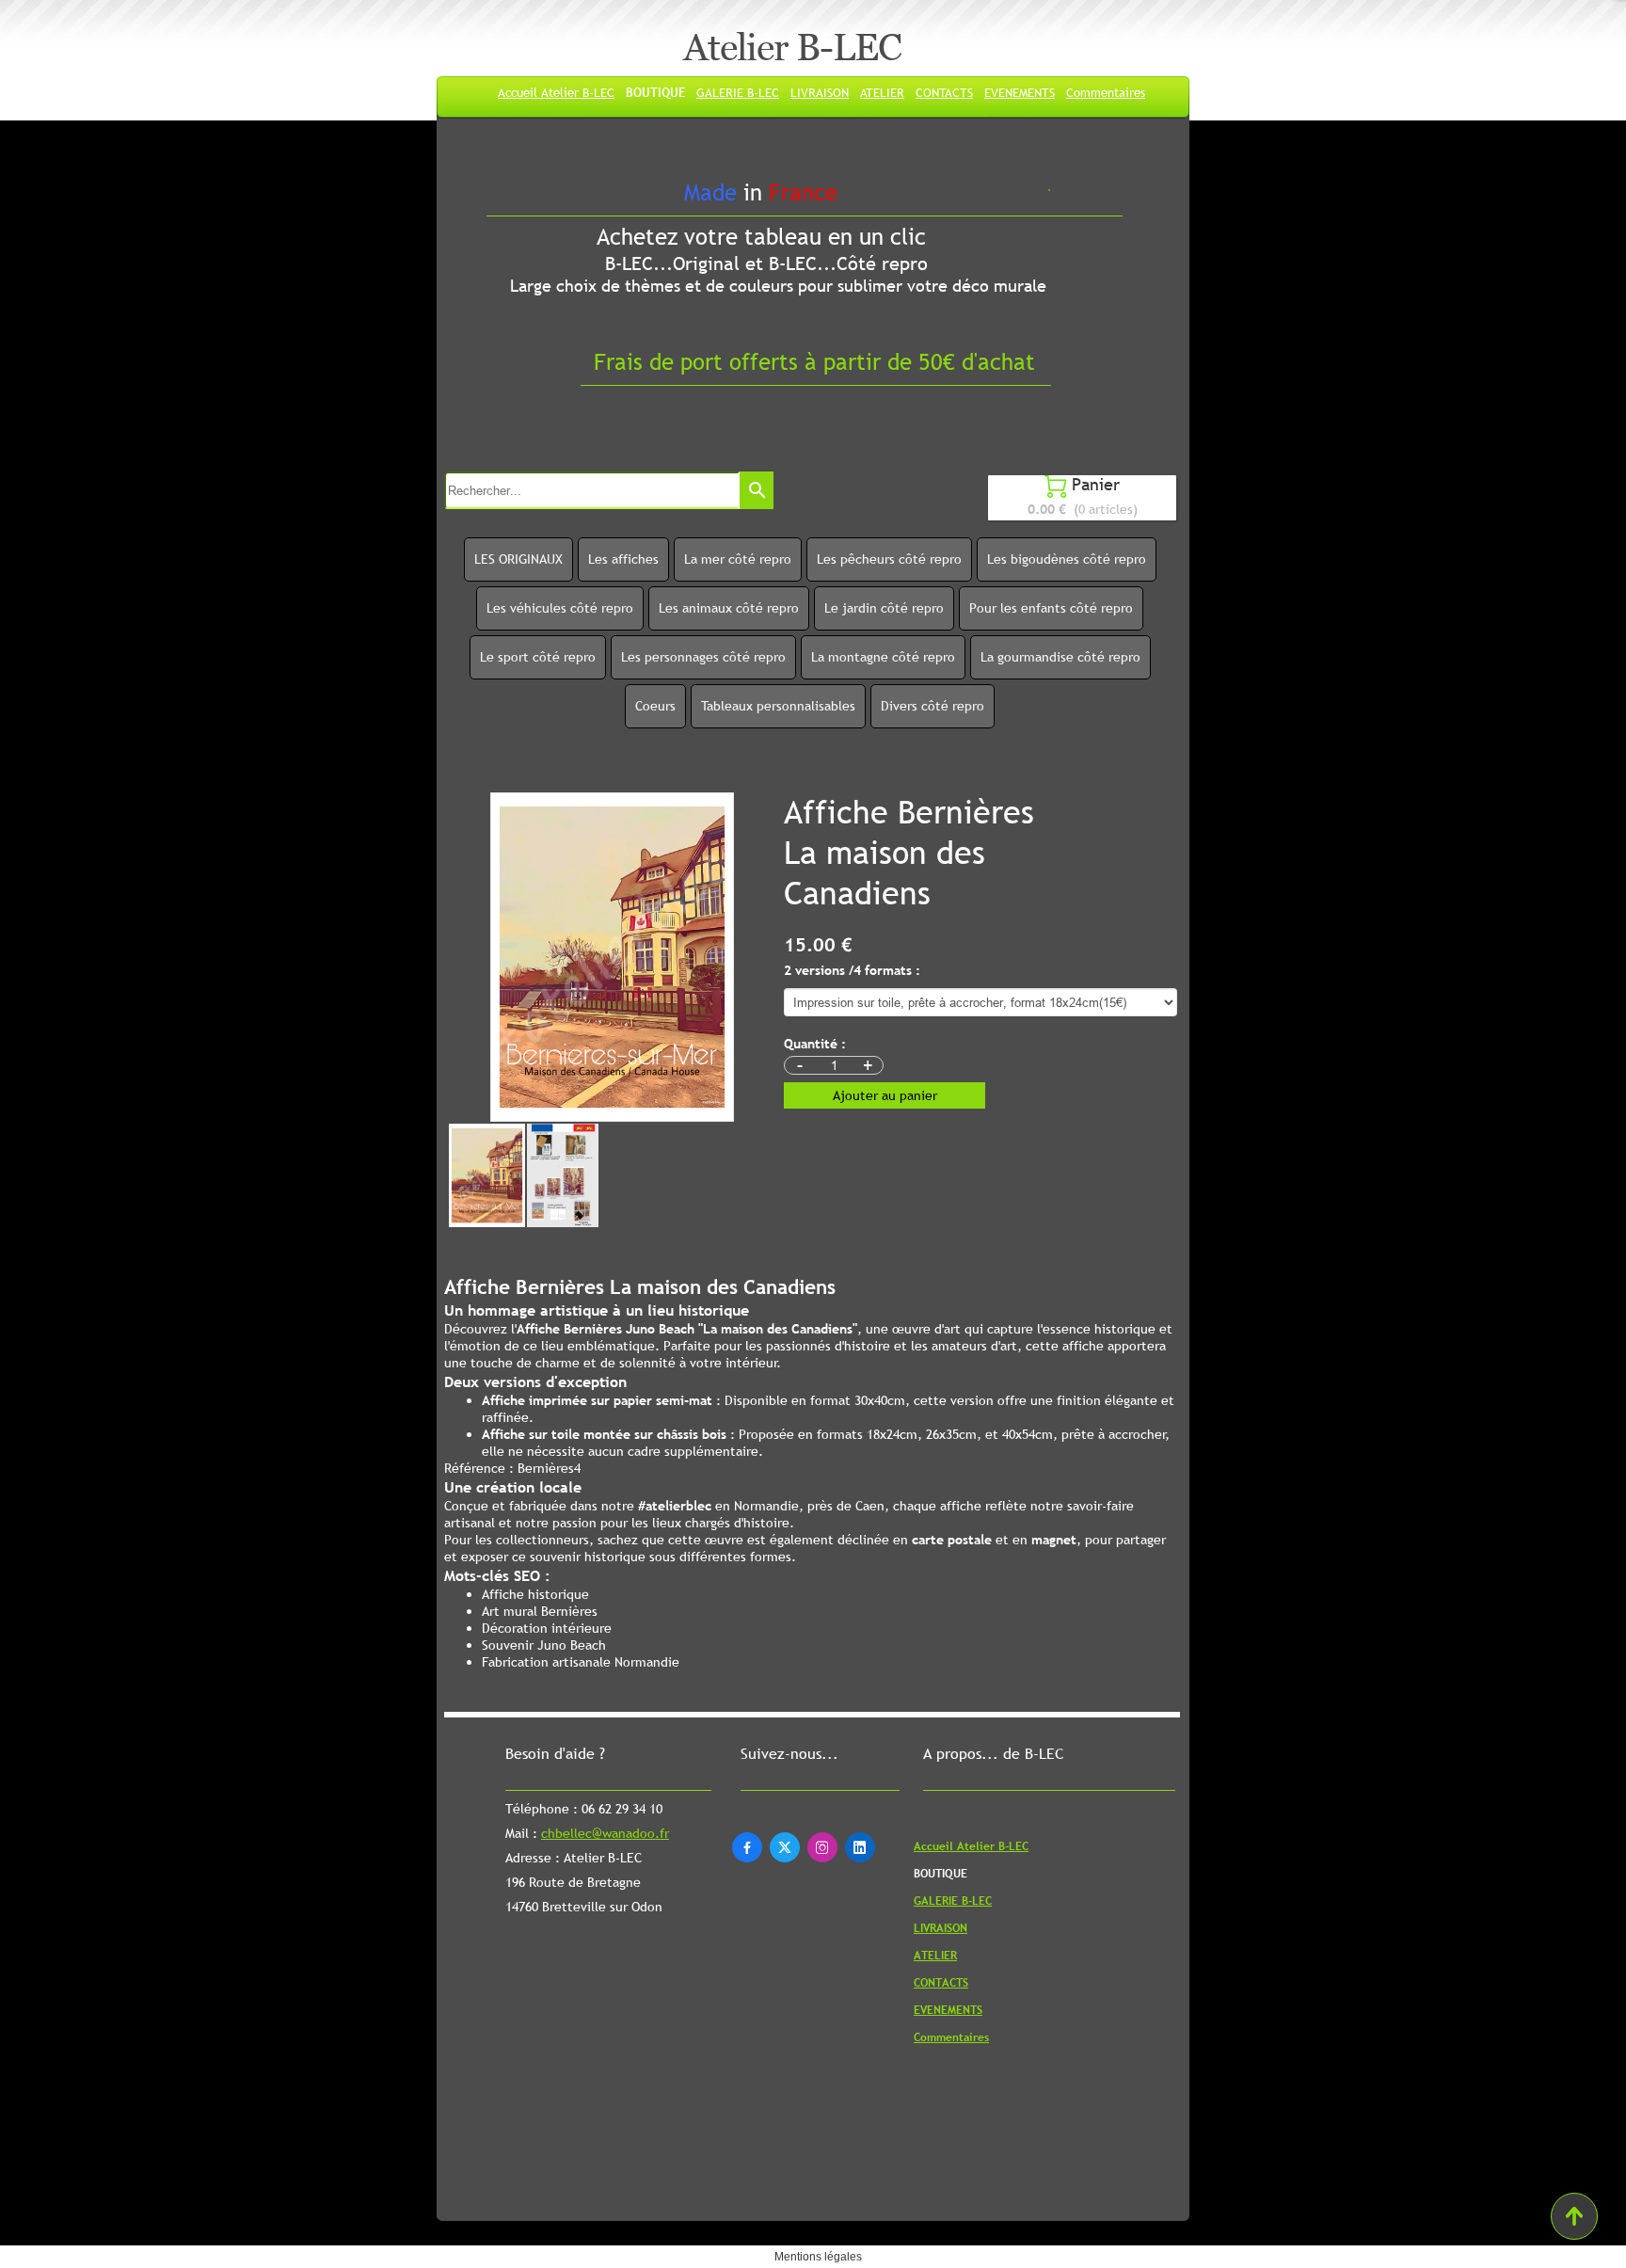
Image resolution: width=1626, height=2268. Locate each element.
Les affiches (623, 559)
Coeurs (655, 706)
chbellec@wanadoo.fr (605, 1833)
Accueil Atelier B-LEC (556, 92)
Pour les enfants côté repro (1051, 608)
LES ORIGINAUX (518, 559)
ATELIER (882, 92)
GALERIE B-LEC (738, 92)
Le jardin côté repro (884, 608)
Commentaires (1106, 92)
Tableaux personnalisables (778, 706)
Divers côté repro (933, 706)
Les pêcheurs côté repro (889, 559)
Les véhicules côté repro (560, 608)
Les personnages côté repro (703, 657)
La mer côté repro (738, 559)
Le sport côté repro (538, 657)
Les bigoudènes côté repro (1067, 559)
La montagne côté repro (883, 657)
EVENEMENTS (1020, 92)
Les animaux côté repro (729, 608)
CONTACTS (944, 92)
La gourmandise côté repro (1060, 657)
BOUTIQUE (655, 92)
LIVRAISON (820, 92)
